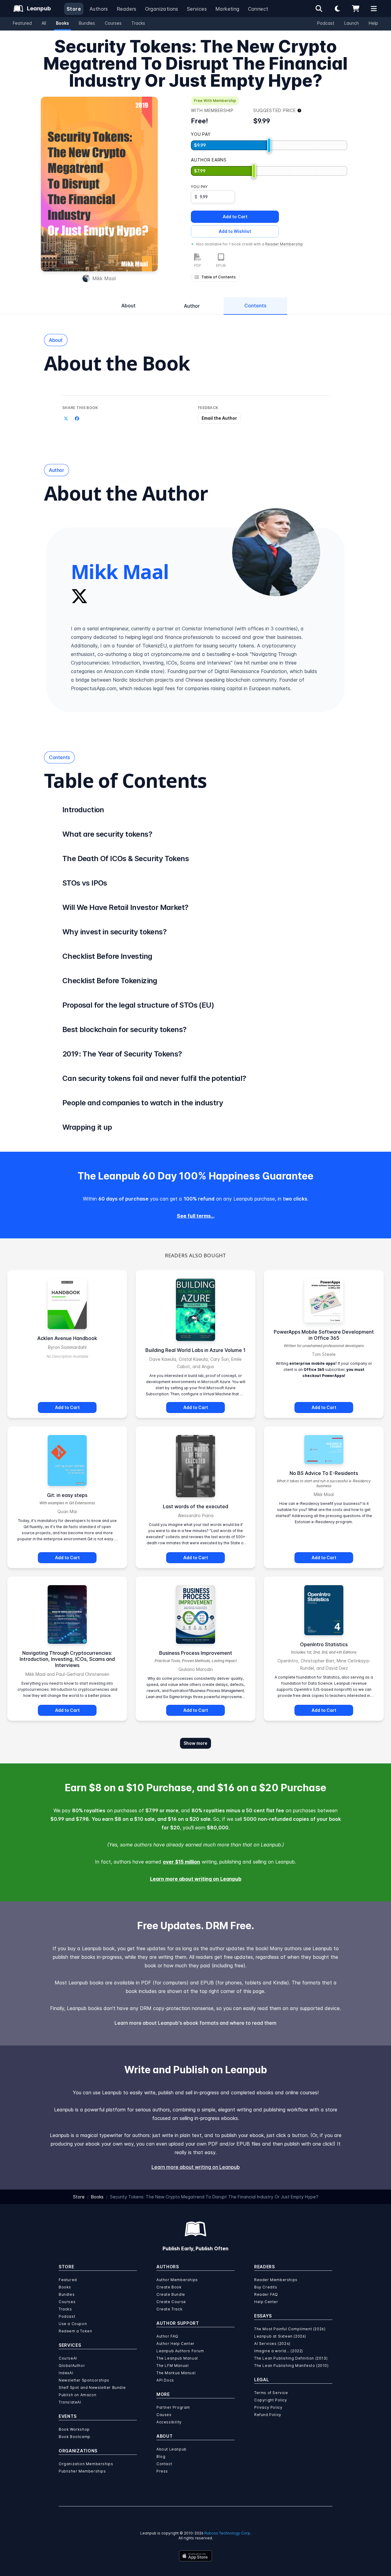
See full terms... (196, 1216)
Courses (113, 23)
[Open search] (319, 9)
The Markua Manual (176, 2373)
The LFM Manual (172, 2366)
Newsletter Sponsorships (84, 2380)
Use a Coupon (73, 2324)
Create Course (171, 2302)
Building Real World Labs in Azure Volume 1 (195, 1350)
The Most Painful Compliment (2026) (290, 2329)
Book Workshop (74, 2429)
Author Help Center (175, 2344)
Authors (99, 9)
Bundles (87, 23)
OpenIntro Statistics (324, 1644)
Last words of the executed (195, 1506)
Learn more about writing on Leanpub (196, 1879)
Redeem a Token (75, 2331)
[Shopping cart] (356, 9)
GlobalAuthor (72, 2366)
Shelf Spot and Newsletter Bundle (92, 2388)
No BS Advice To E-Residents (324, 1473)
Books (62, 23)
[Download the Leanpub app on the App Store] (195, 2556)
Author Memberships (177, 2280)
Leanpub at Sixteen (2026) (280, 2336)
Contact (164, 2464)
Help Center (266, 2302)
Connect (258, 9)
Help (373, 23)
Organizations (162, 9)
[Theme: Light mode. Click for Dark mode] (337, 9)
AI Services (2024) (272, 2344)
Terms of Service (271, 2393)
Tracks (138, 23)
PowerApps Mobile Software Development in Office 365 (324, 1335)
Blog (161, 2456)
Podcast (326, 23)
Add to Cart (235, 217)
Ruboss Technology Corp (227, 2533)
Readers (127, 9)
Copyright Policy (271, 2400)
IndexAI (66, 2373)
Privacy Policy (268, 2407)
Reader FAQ (266, 2294)
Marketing (227, 9)
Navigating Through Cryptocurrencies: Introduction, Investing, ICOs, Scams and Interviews (67, 1659)
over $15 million (181, 1862)
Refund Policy (268, 2415)
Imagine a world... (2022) (279, 2351)
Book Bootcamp (75, 2437)
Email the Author (219, 418)
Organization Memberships (86, 2464)
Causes (164, 2415)
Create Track (169, 2309)
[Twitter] (79, 596)
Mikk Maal (104, 278)
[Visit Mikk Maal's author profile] (276, 552)
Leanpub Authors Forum (180, 2351)
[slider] (269, 145)
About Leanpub (172, 2449)
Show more (195, 1743)
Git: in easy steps (67, 1495)
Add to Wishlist (235, 231)
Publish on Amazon (77, 2395)
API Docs (165, 2380)
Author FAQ (167, 2336)
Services (197, 9)
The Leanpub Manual (177, 2358)
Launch (352, 23)
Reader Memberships (276, 2280)
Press (162, 2471)
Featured (22, 23)
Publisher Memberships (82, 2471)
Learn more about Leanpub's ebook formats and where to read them (195, 2023)
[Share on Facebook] (77, 419)
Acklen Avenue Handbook (67, 1338)
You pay (199, 187)
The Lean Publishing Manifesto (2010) (291, 2366)
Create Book (169, 2287)
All (44, 23)
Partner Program (173, 2407)
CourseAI (68, 2358)
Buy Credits (266, 2287)
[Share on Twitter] (66, 419)
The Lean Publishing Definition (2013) (291, 2358)
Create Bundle (171, 2294)
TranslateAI (70, 2402)
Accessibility (169, 2422)
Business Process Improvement (196, 1653)
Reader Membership (284, 244)
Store (74, 9)
